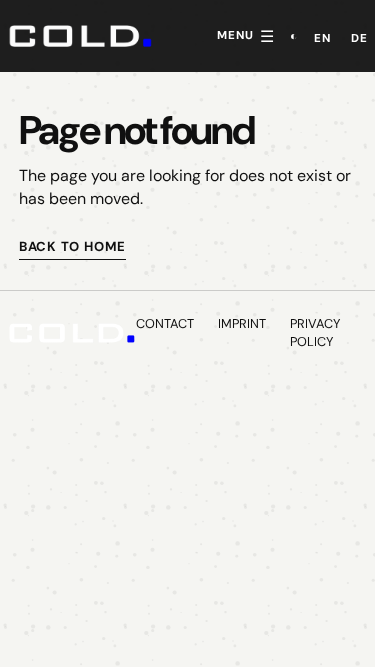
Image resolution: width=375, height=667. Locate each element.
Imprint (242, 323)
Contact (165, 323)
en (322, 38)
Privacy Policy (315, 333)
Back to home (72, 246)
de (359, 38)
